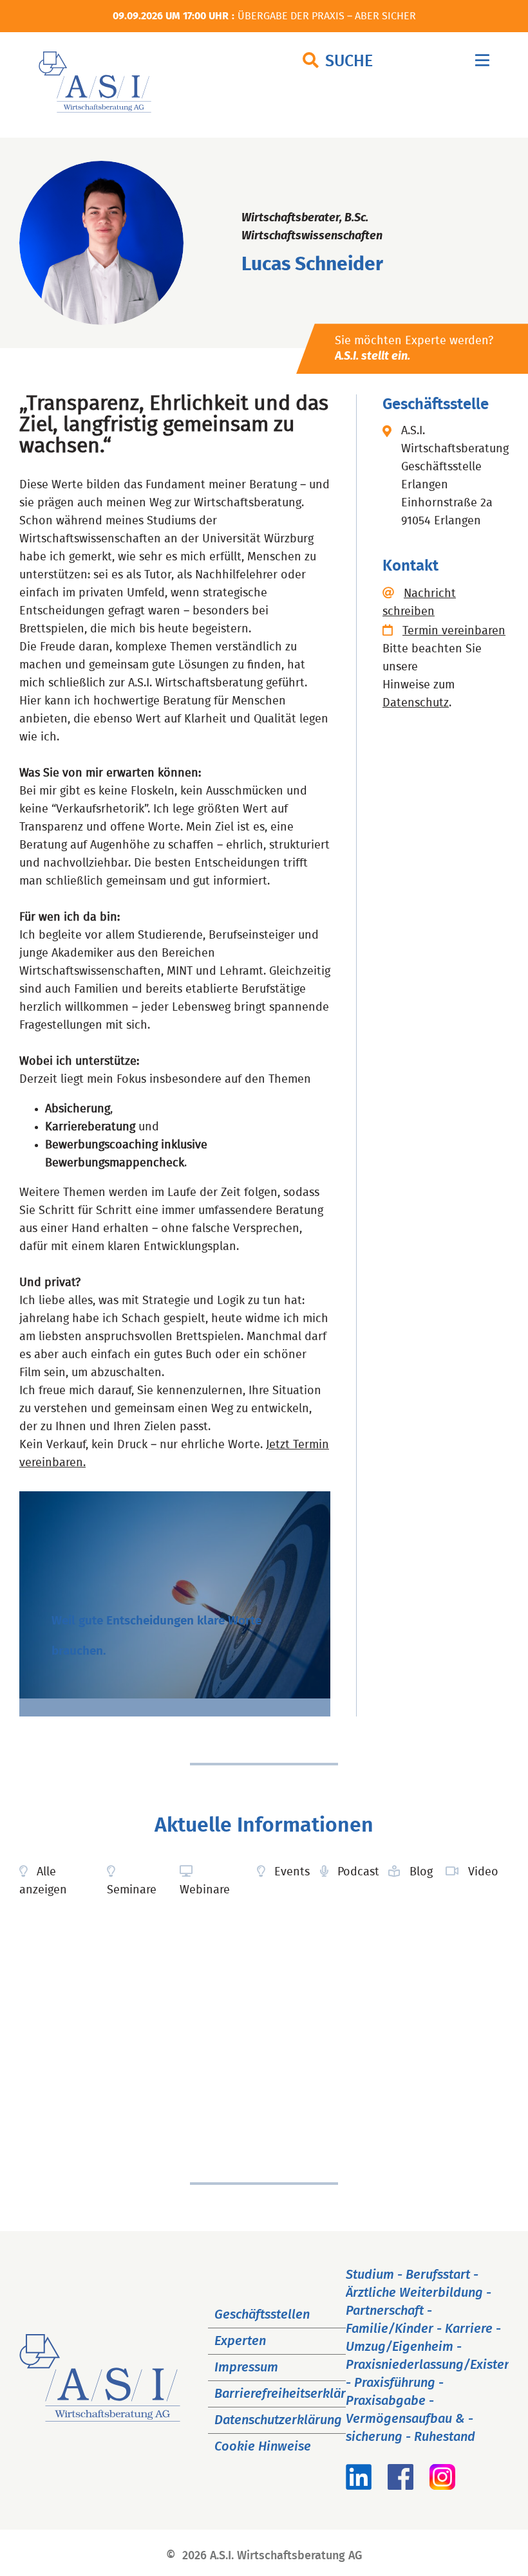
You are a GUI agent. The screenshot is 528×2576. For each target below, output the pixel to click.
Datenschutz (416, 703)
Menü (482, 63)
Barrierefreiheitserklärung (291, 2394)
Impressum (246, 2368)
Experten (240, 2341)
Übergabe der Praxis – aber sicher (327, 16)
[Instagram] (442, 2486)
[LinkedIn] (359, 2486)
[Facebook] (401, 2486)
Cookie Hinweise (263, 2447)
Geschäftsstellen (262, 2315)
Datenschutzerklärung (278, 2420)
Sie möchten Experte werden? (414, 349)
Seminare (132, 1890)
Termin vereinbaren (454, 631)
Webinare (205, 1890)
